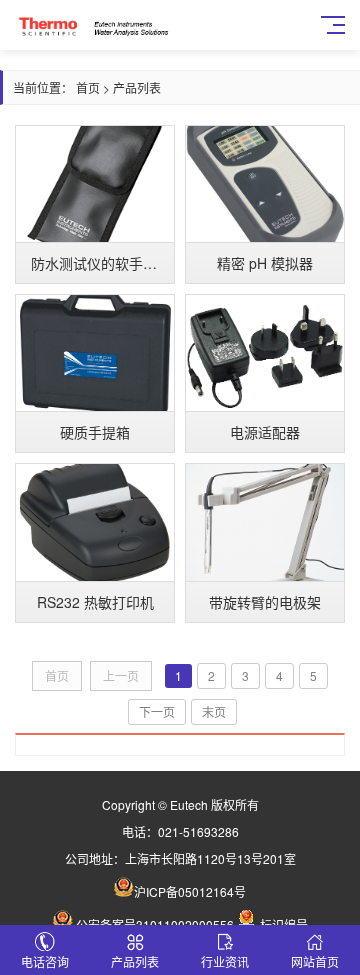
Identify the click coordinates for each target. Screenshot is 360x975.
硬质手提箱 (95, 432)
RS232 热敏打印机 (95, 602)
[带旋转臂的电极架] (265, 522)
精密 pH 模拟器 (265, 263)
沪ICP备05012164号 (190, 891)
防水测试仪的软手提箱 (101, 263)
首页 (88, 87)
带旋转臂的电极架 (265, 602)
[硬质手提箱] (95, 353)
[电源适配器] (265, 353)
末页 (214, 711)
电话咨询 (45, 961)
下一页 (157, 711)
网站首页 (315, 961)
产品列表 (137, 87)
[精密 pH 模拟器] (265, 184)
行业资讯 (225, 961)
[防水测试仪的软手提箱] (95, 184)
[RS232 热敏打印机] (95, 522)
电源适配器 (265, 432)
